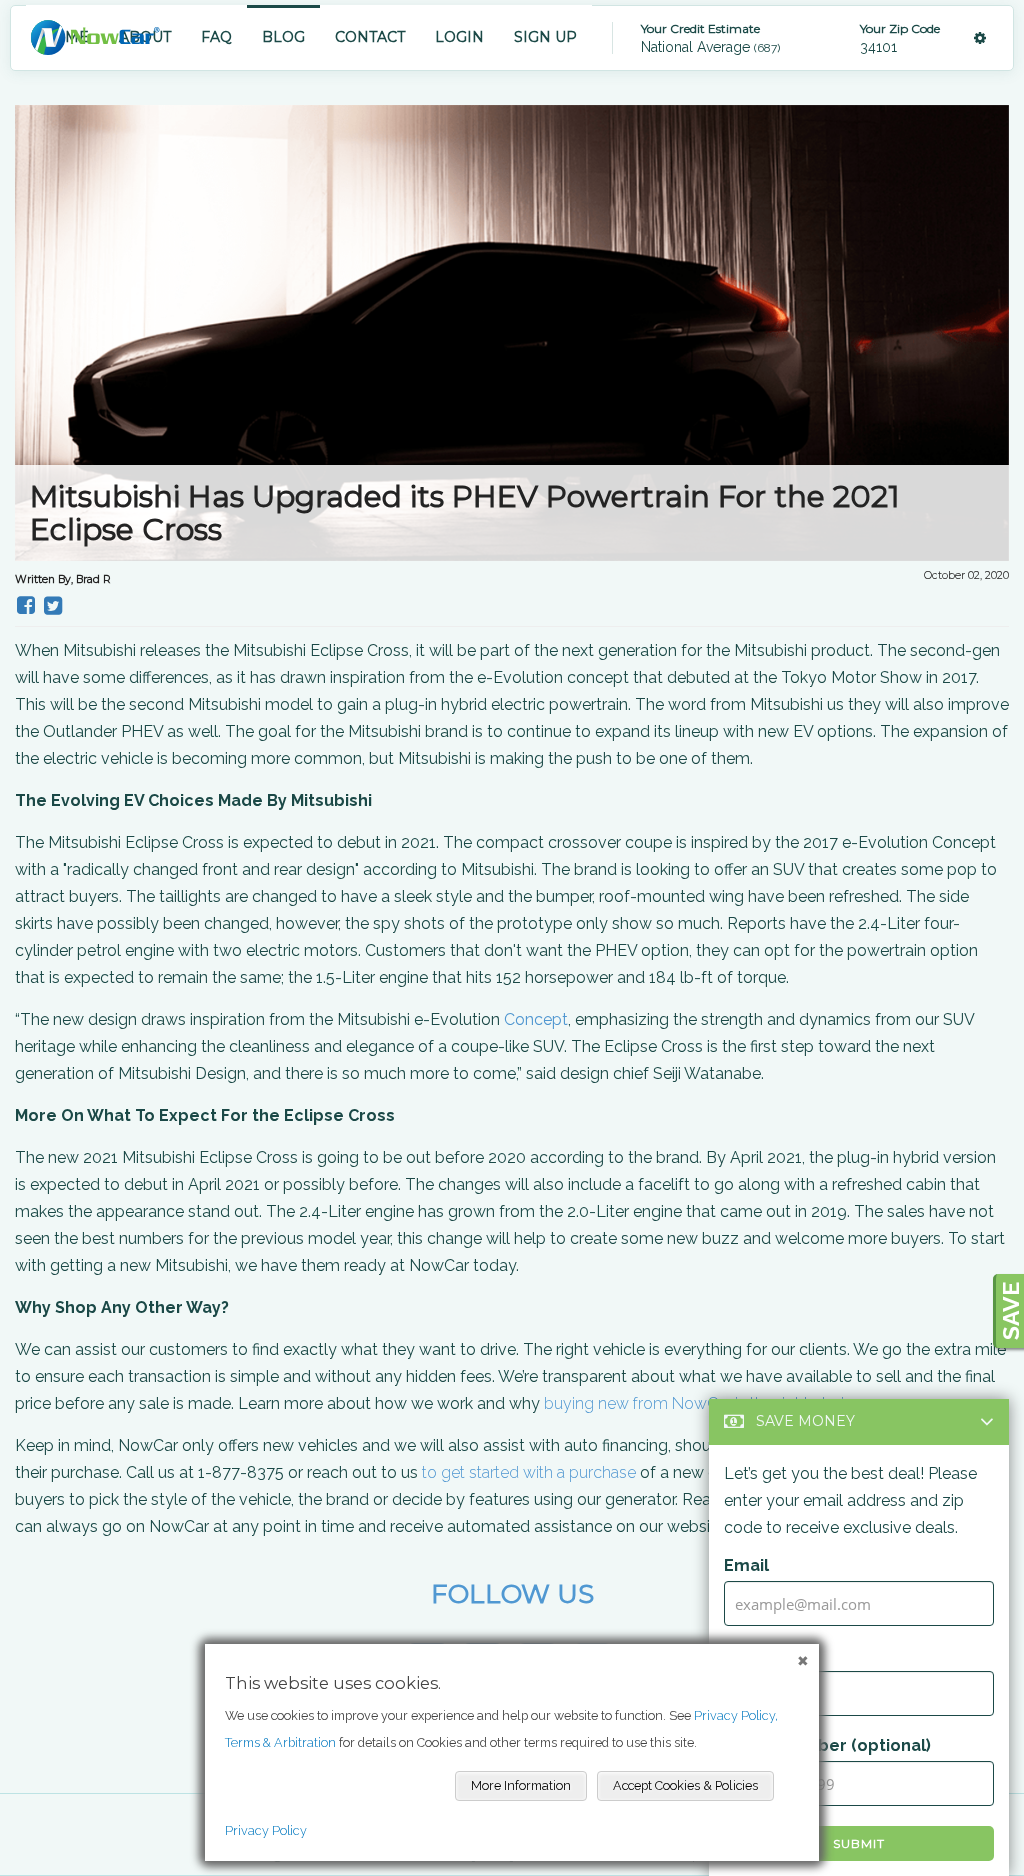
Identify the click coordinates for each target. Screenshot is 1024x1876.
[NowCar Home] (95, 37)
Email (746, 1565)
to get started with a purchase (529, 1472)
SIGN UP (545, 37)
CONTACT (370, 37)
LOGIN (459, 37)
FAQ (216, 37)
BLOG (283, 37)
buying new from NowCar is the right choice (703, 1403)
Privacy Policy (266, 1830)
